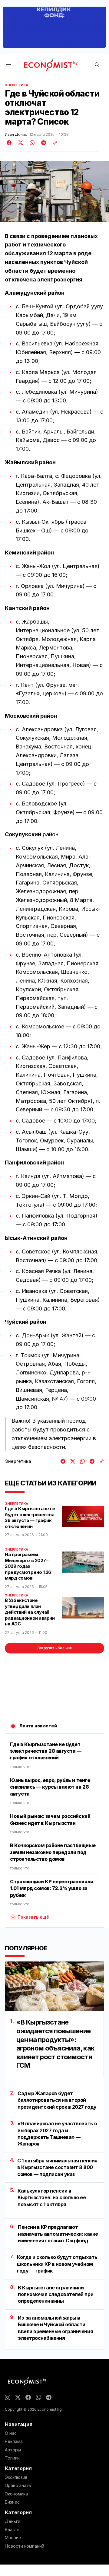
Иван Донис (16, 135)
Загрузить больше (55, 1648)
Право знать (18, 2485)
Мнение (13, 2538)
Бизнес (12, 2502)
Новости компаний (25, 2546)
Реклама (14, 2441)
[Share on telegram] (43, 143)
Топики (12, 2458)
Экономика (16, 2494)
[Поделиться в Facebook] (9, 143)
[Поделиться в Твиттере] (20, 143)
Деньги (13, 2521)
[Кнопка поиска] (97, 65)
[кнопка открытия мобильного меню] (8, 65)
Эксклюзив (16, 2477)
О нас (11, 2433)
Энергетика (17, 85)
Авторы (13, 2450)
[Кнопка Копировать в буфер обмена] (53, 143)
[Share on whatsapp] (31, 143)
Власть (12, 2530)
